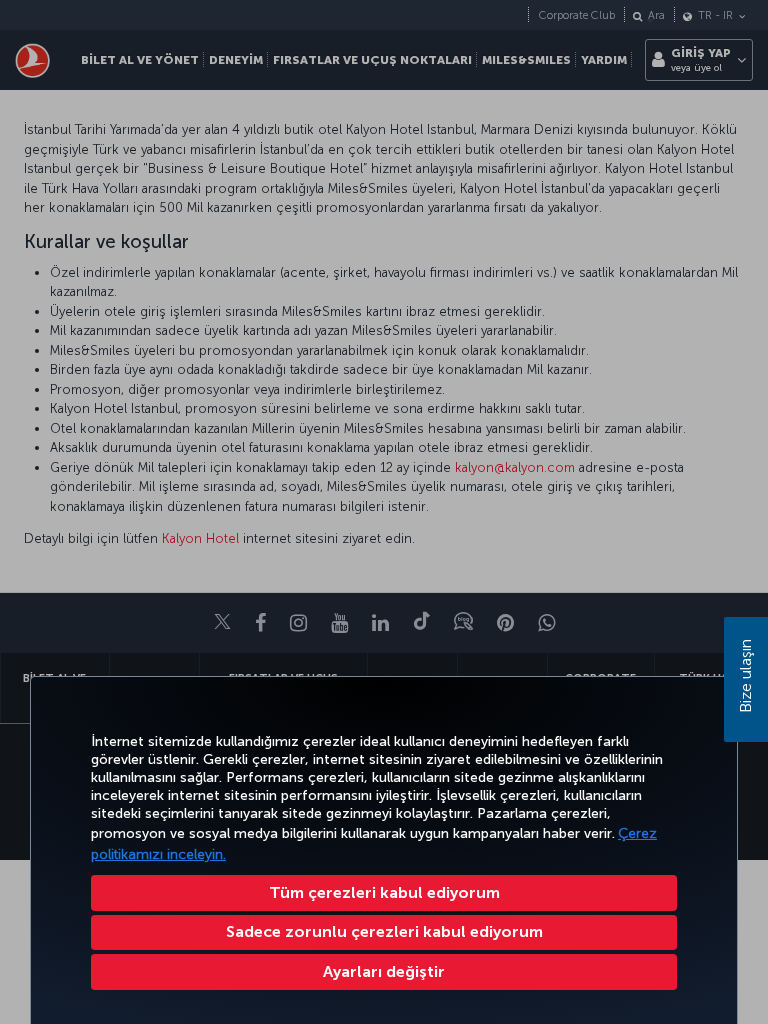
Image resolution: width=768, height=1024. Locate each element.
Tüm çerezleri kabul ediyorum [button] (384, 892)
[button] (384, 972)
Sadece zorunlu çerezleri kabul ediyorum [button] (384, 931)
